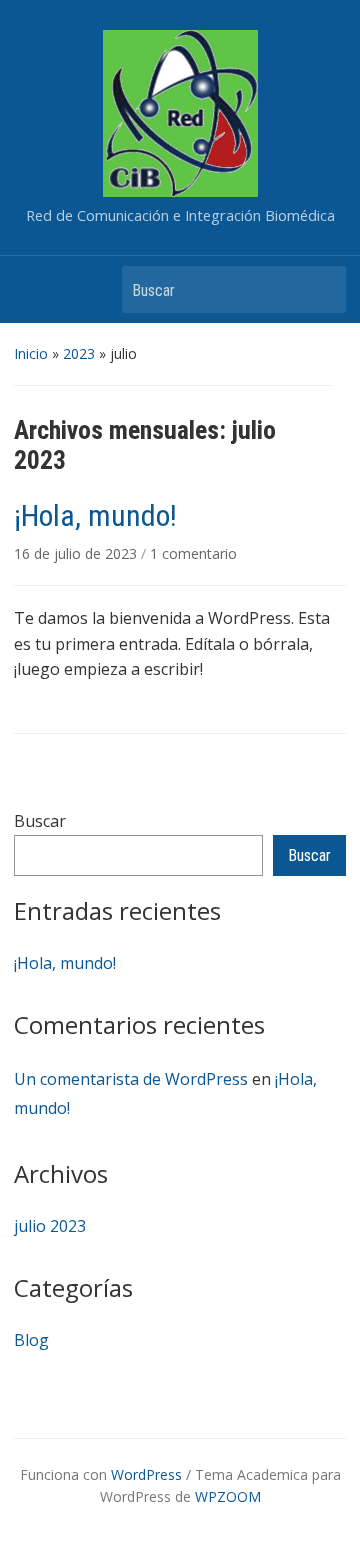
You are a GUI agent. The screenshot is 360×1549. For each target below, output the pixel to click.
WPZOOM (228, 1496)
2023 (79, 353)
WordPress (146, 1474)
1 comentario (193, 553)
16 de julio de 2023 (77, 553)
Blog (31, 1340)
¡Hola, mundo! (65, 963)
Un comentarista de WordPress (131, 1079)
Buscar (321, 289)
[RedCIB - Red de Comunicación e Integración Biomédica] (180, 112)
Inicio (31, 353)
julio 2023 (50, 1226)
